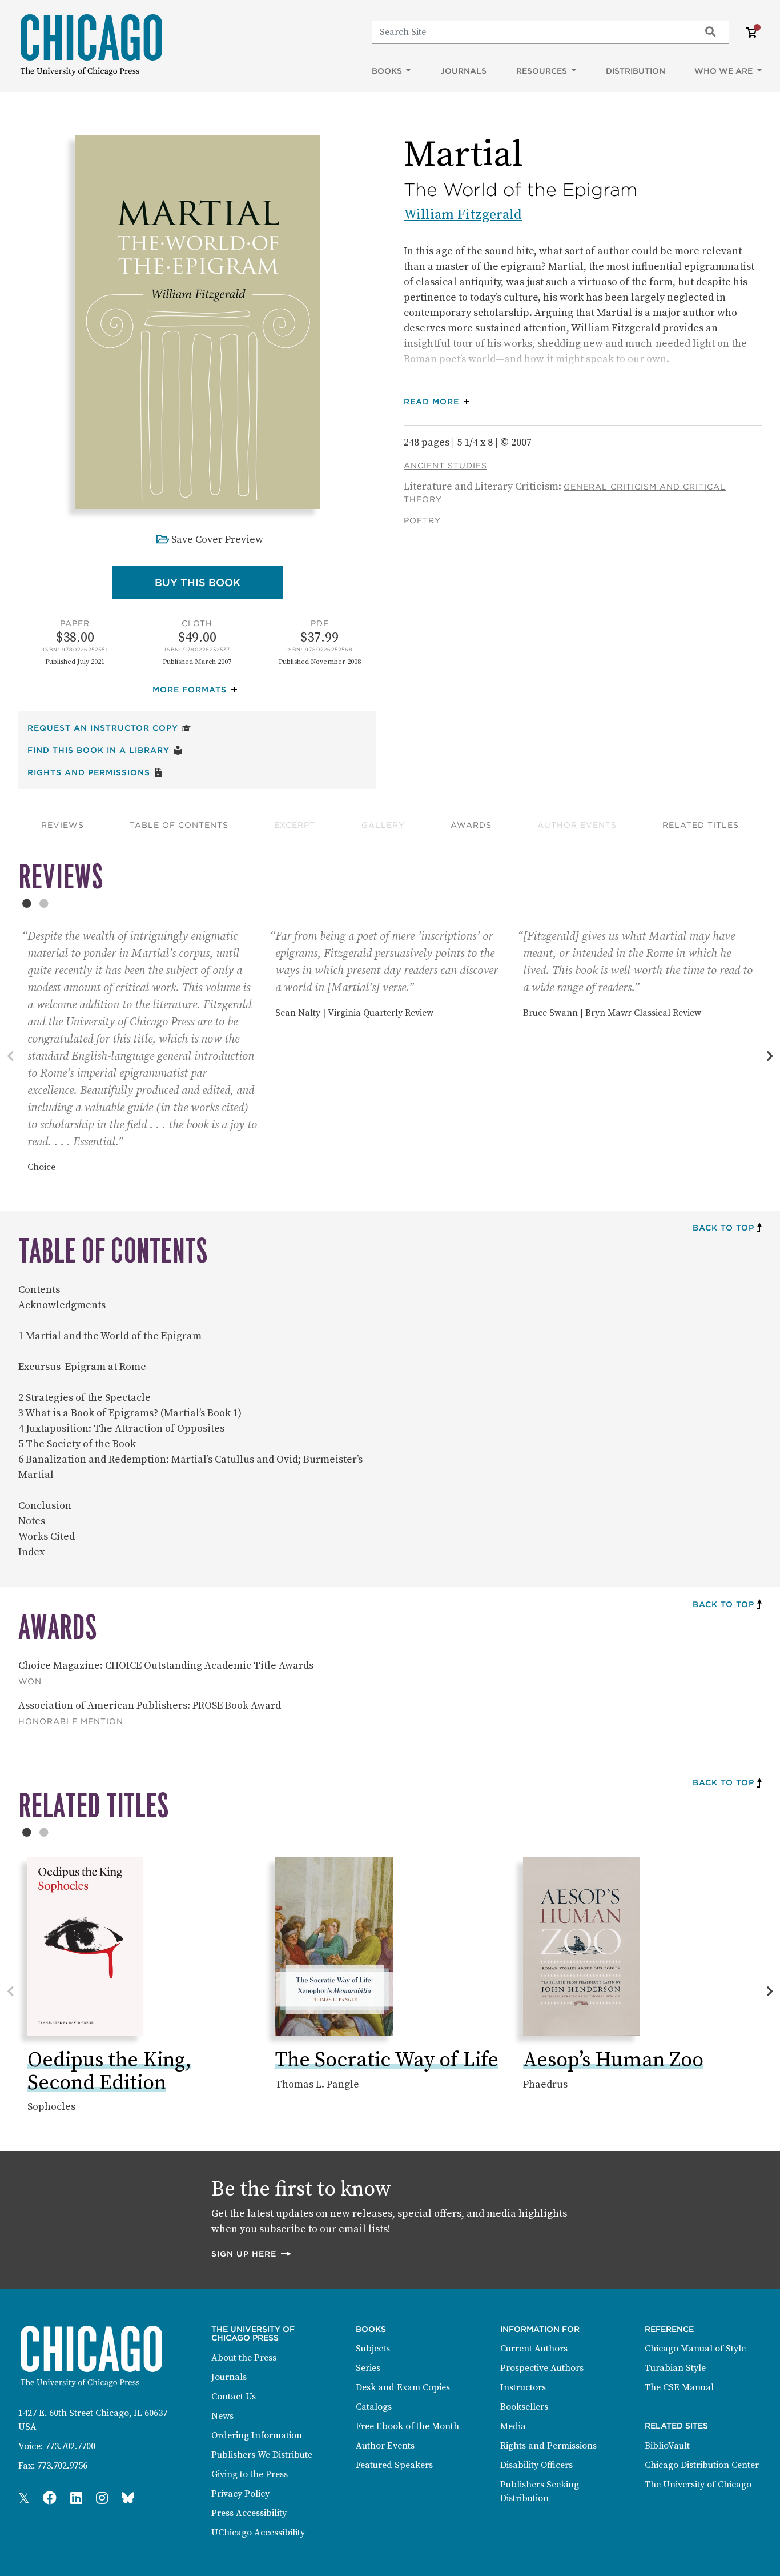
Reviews (63, 825)
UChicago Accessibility (258, 2533)
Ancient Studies (445, 466)
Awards (471, 825)
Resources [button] (543, 71)
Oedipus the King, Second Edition (109, 2072)
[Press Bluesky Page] (128, 2499)
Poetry (422, 520)
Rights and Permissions (95, 772)
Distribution (636, 71)
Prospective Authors (542, 2368)
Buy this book (219, 582)
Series (368, 2368)
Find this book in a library (105, 750)
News (222, 2416)
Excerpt (295, 825)
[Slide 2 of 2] (44, 903)
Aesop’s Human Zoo (613, 2060)
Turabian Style (675, 2368)
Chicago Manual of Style (695, 2349)
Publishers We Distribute (262, 2455)
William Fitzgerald (463, 215)
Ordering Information (257, 2435)
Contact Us (234, 2397)
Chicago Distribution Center (702, 2465)
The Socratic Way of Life (387, 2060)
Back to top (723, 1228)
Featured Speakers (394, 2465)
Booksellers (524, 2407)
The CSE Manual (679, 2387)
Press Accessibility (249, 2513)
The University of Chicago (698, 2485)
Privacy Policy (240, 2494)
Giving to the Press (250, 2474)
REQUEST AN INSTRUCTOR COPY (109, 728)
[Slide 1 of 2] (27, 903)
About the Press (244, 2358)
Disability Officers (536, 2465)
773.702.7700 (70, 2446)
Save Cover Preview (217, 540)
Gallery (383, 825)
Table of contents (179, 825)
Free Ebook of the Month (407, 2426)
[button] (198, 690)
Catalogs (374, 2407)
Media (513, 2426)
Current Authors (534, 2349)
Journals (463, 71)
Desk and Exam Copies (403, 2387)
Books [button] (388, 71)
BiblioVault (667, 2446)
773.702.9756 (62, 2466)
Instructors (523, 2387)
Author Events (577, 825)
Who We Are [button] (725, 71)
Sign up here (252, 2254)
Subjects (373, 2349)
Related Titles (701, 825)
